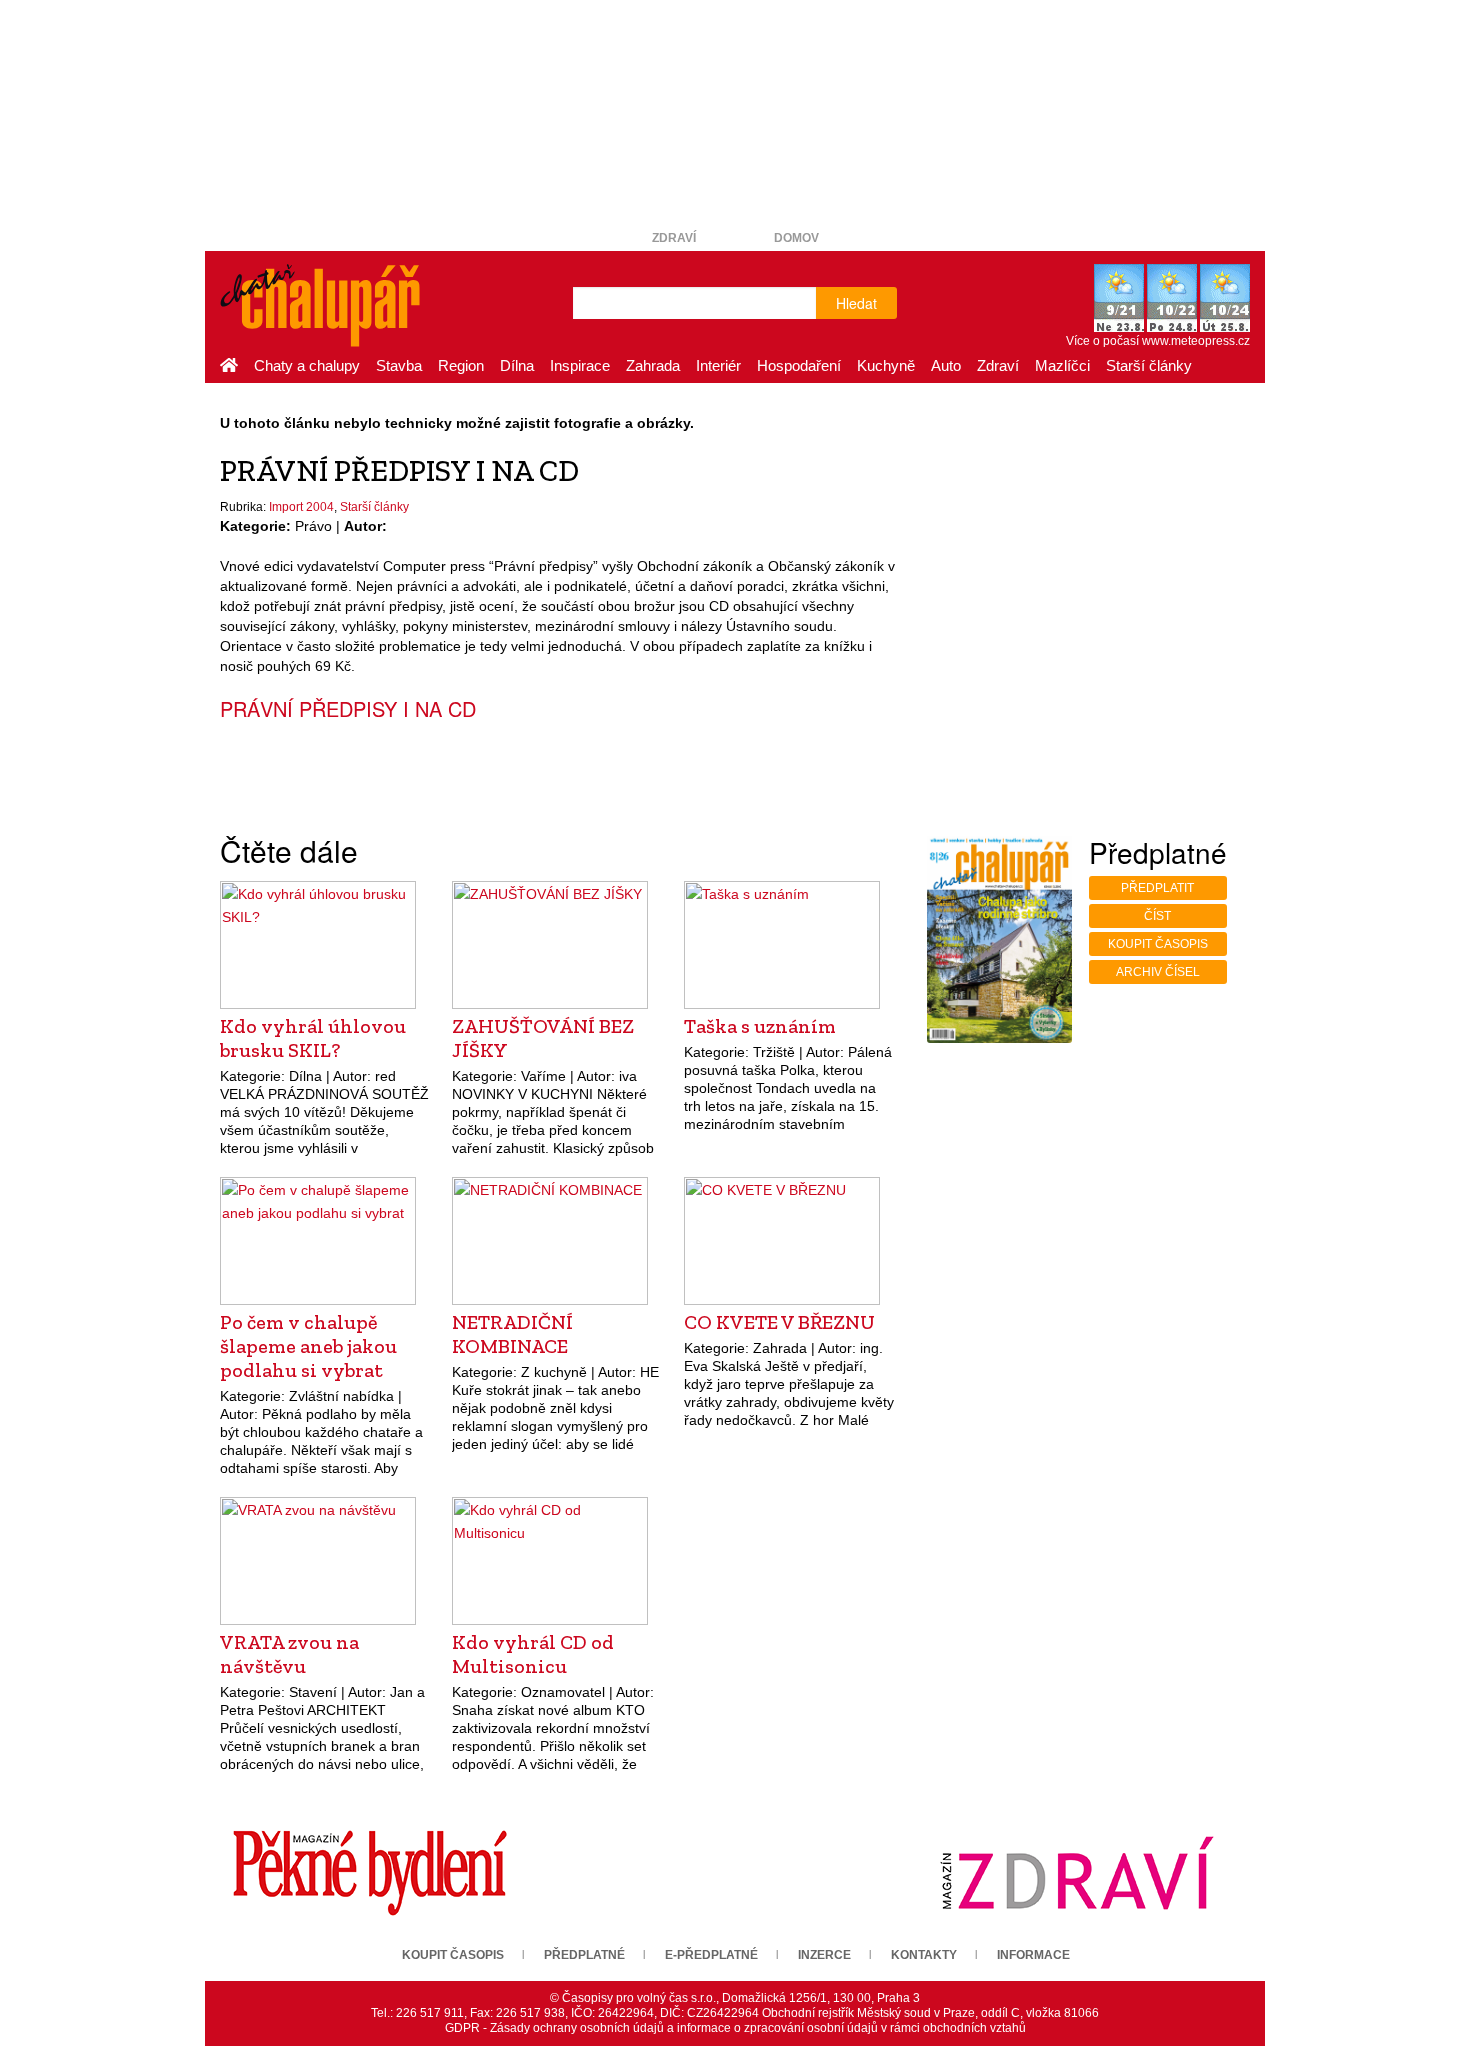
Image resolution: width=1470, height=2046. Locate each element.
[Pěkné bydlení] (370, 1873)
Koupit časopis (1158, 944)
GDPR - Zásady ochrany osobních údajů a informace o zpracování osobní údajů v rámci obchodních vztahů (735, 2028)
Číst (1157, 916)
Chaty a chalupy (307, 365)
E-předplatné (711, 1955)
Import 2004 (301, 507)
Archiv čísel (1158, 972)
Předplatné (584, 1955)
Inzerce (824, 1955)
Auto (946, 365)
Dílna (517, 365)
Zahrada (653, 365)
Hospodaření (799, 365)
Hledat (856, 303)
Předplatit (1157, 888)
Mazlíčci (1062, 365)
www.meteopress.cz (1196, 341)
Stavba (399, 365)
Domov (796, 238)
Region (461, 365)
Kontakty (924, 1955)
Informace (1033, 1955)
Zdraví (674, 238)
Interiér (718, 365)
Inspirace (580, 365)
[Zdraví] (1077, 1873)
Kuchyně (886, 365)
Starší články (1149, 365)
